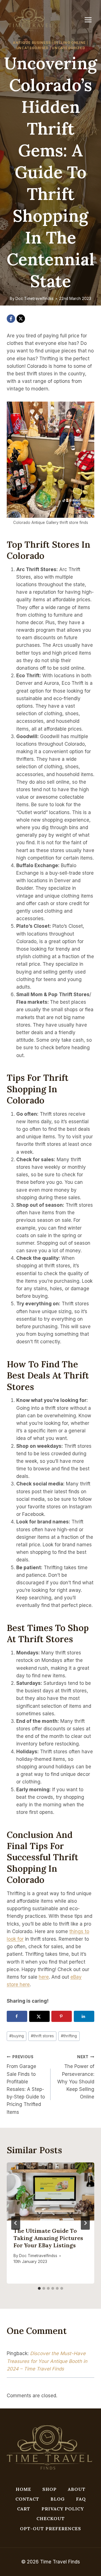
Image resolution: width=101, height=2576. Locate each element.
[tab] (39, 2288)
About (77, 2489)
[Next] (85, 2223)
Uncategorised (32, 48)
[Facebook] (11, 319)
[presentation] (50, 2191)
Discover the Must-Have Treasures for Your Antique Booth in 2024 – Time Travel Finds (47, 2361)
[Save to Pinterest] (62, 2016)
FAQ (81, 2499)
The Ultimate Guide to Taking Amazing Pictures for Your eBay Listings (48, 2238)
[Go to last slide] (16, 2223)
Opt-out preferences (50, 2529)
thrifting (69, 2036)
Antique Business (32, 43)
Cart (24, 2509)
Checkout (51, 2518)
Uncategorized (68, 48)
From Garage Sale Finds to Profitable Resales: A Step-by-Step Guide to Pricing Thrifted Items (26, 2085)
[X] (21, 319)
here (44, 1977)
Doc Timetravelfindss (35, 299)
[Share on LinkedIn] (84, 2016)
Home (23, 2489)
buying (17, 2036)
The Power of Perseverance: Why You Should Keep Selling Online (76, 2077)
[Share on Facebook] (17, 2016)
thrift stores (42, 2036)
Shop (50, 2489)
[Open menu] (91, 20)
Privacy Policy (63, 2509)
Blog (58, 2499)
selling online (70, 43)
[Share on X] (39, 2016)
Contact (27, 2499)
